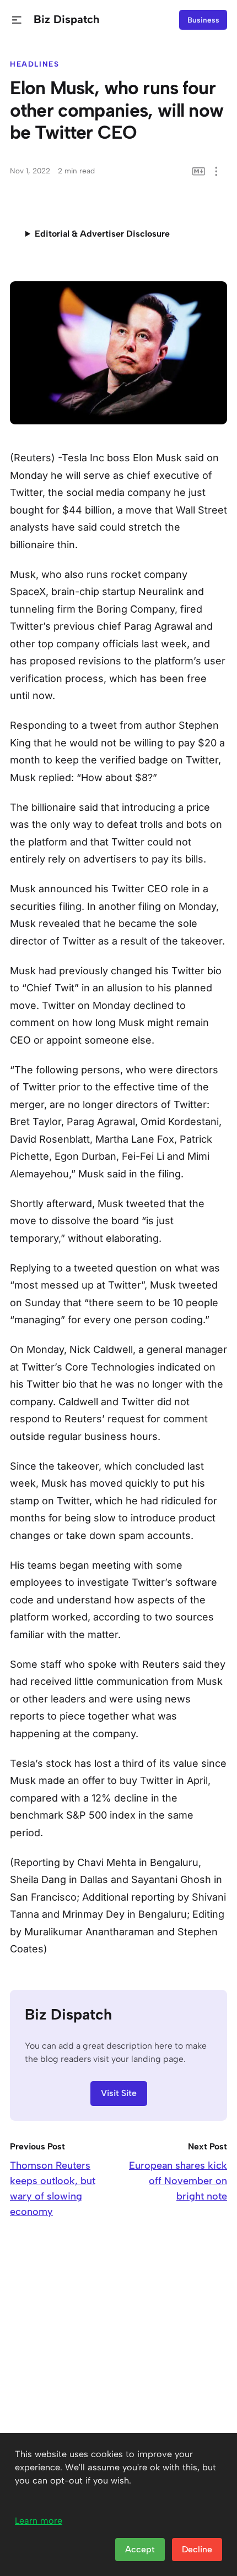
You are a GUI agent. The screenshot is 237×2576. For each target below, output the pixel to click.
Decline (197, 2549)
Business (203, 20)
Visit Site (119, 2093)
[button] (17, 20)
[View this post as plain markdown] (199, 171)
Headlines (35, 64)
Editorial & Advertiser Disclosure (102, 234)
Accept (140, 2549)
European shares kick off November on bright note (178, 2181)
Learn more (39, 2521)
